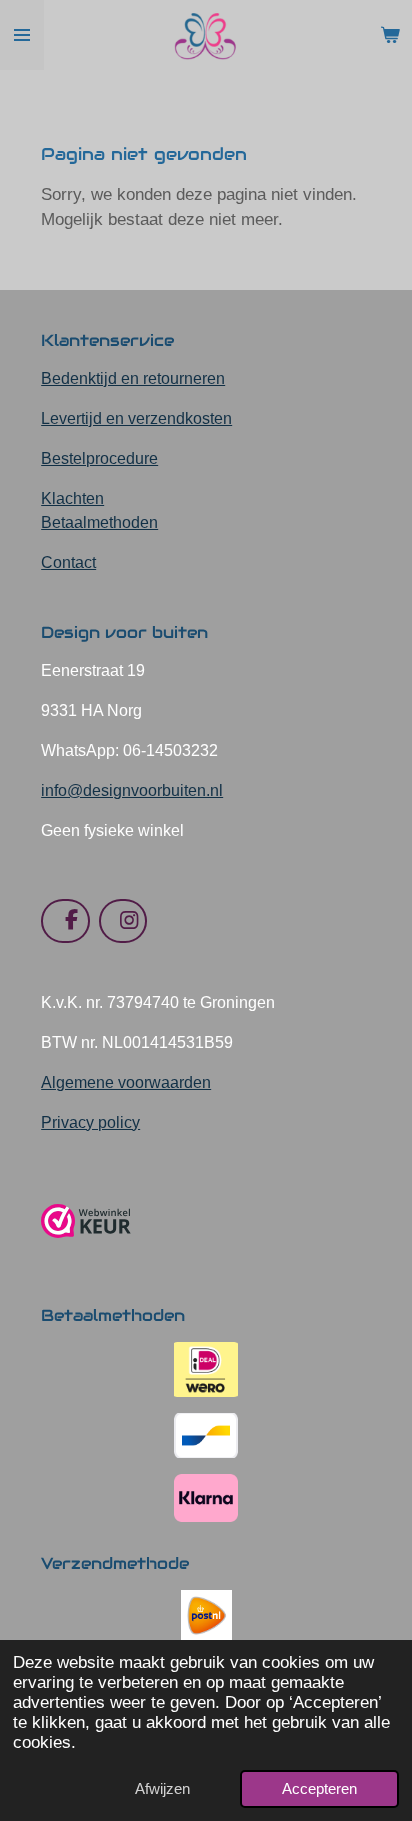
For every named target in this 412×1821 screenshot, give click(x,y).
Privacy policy (90, 1122)
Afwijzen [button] (162, 1788)
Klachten (72, 498)
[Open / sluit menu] (22, 35)
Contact (68, 562)
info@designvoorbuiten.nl (132, 790)
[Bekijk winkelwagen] (390, 35)
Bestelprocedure (99, 458)
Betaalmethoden (99, 522)
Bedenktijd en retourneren (133, 378)
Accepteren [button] (319, 1788)
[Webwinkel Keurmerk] (86, 1245)
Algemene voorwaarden (126, 1082)
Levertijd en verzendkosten (136, 418)
